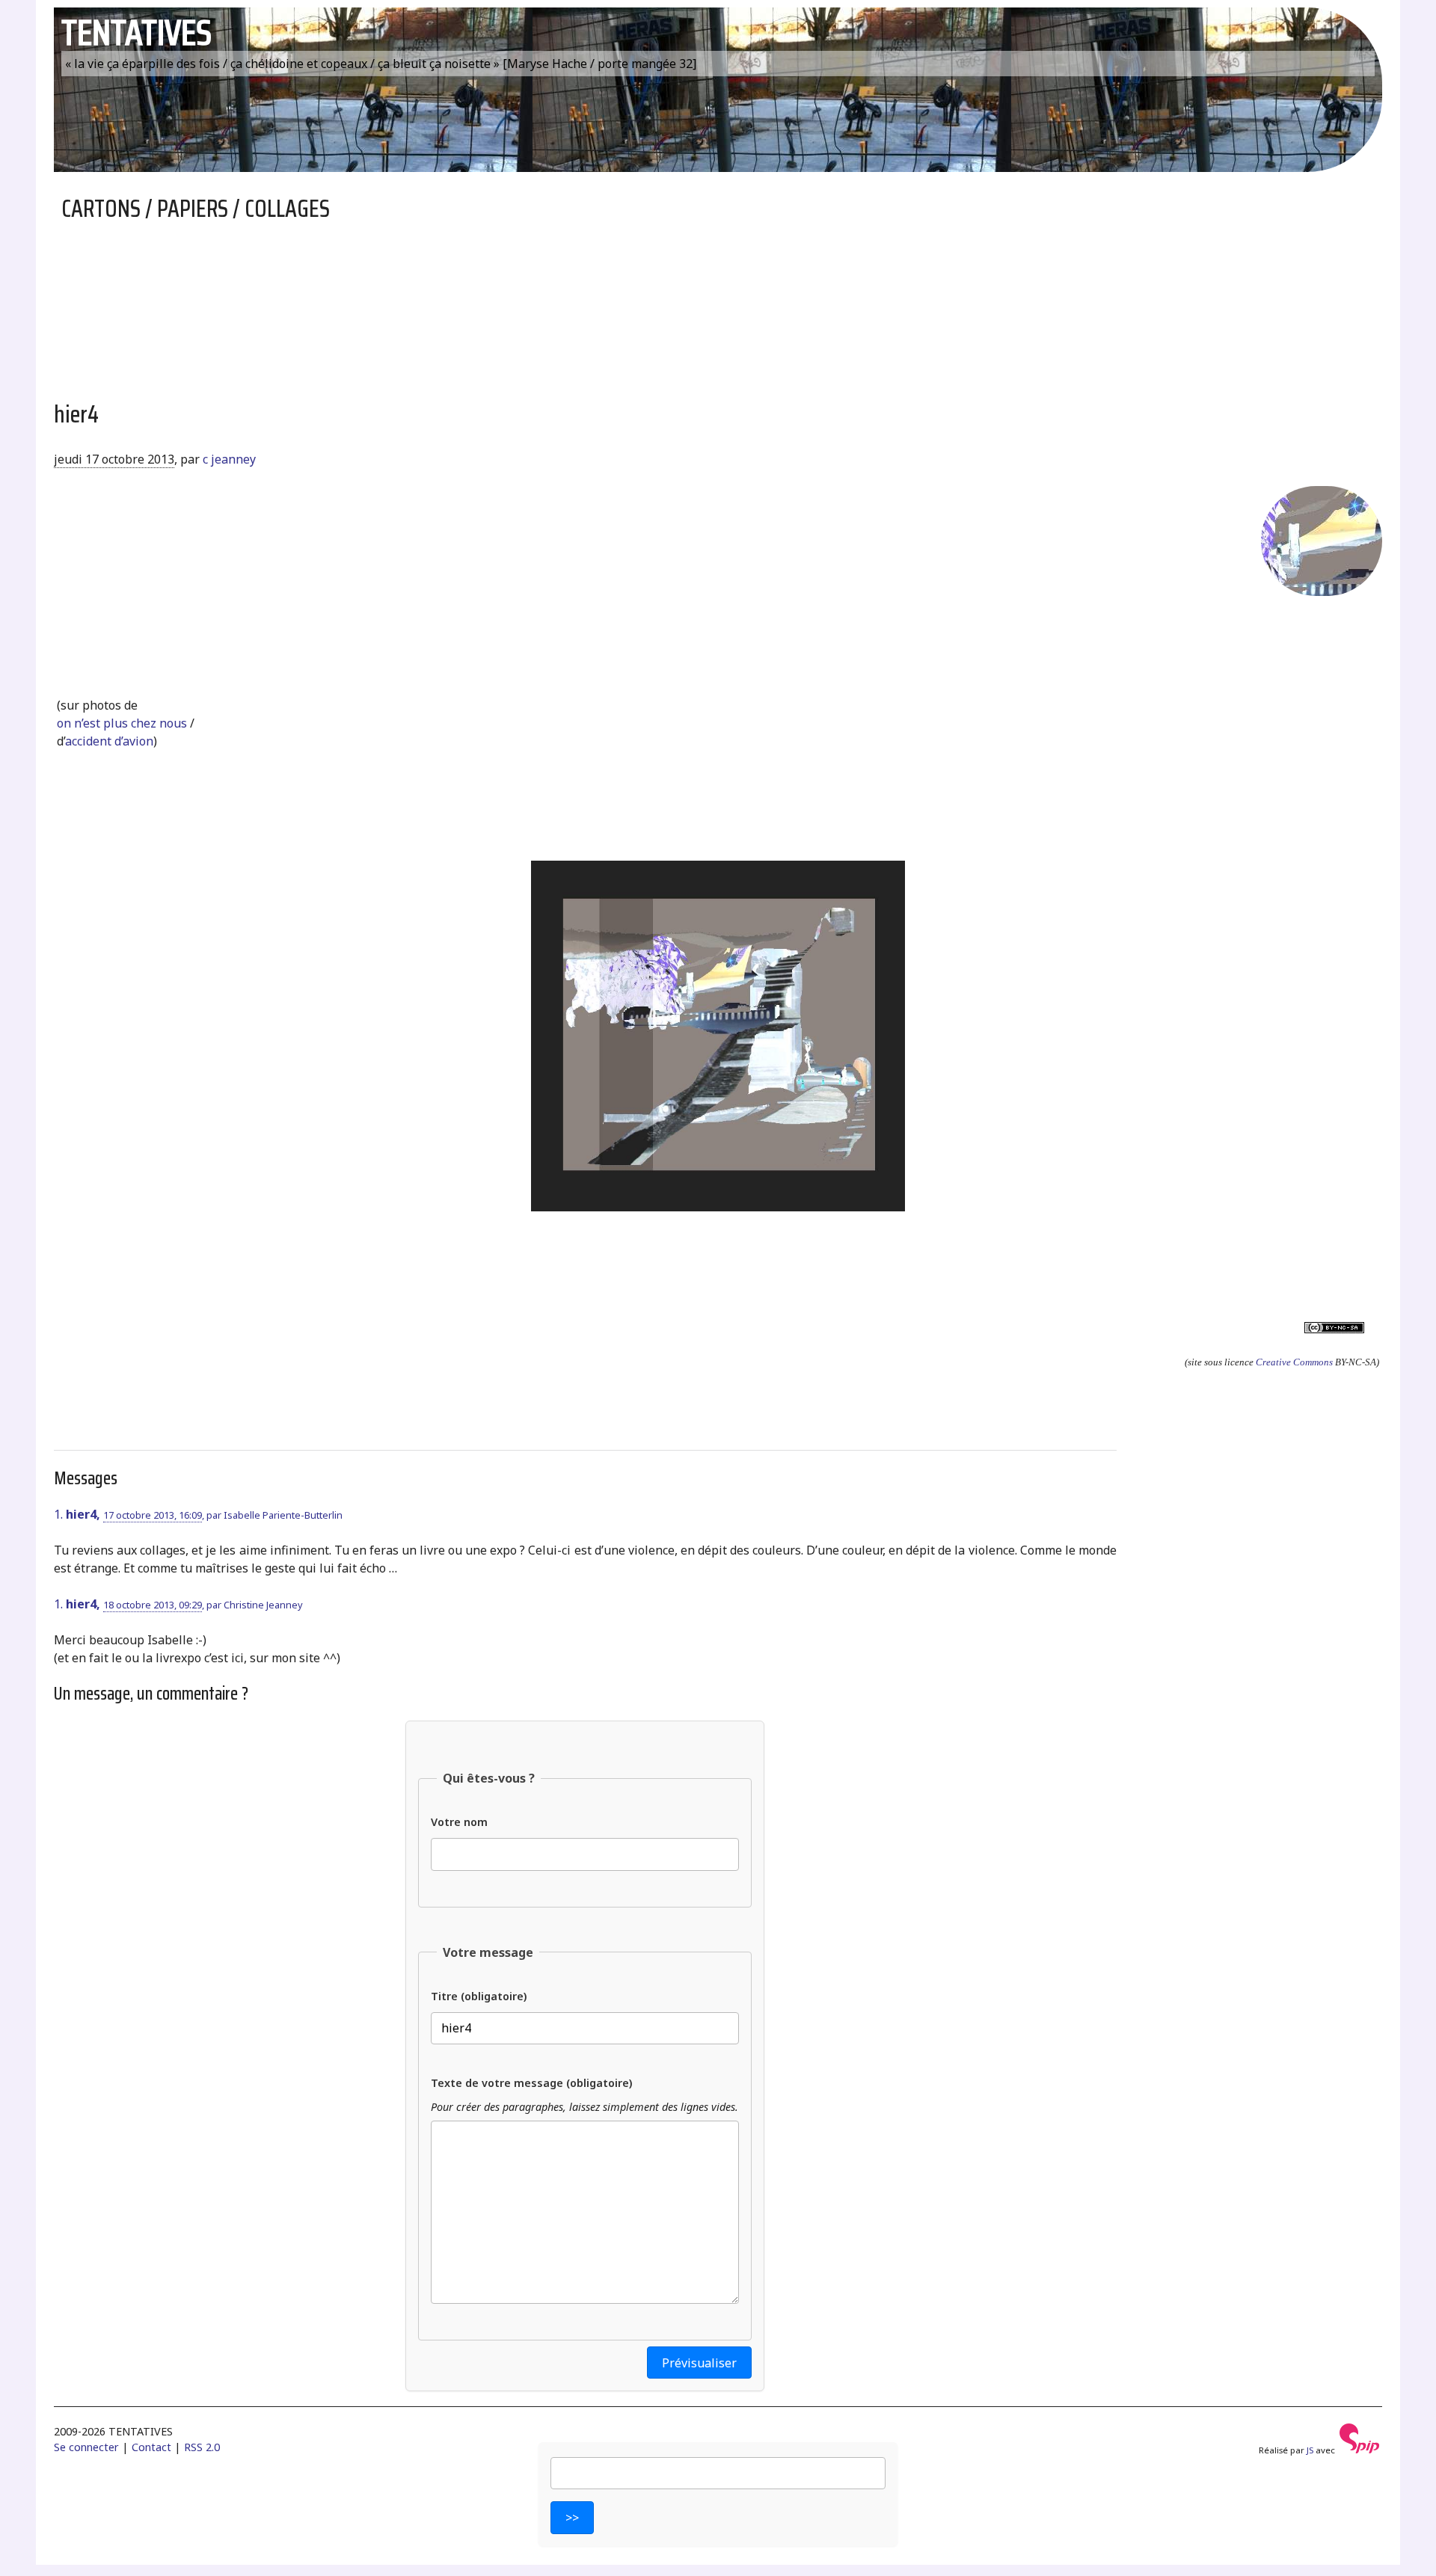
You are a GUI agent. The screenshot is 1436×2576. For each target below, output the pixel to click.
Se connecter (86, 2447)
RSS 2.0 (202, 2447)
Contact (151, 2447)
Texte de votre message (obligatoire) (531, 2083)
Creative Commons (1294, 1362)
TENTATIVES (136, 33)
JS (1310, 2450)
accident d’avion (109, 741)
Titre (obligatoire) (479, 1996)
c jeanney (229, 459)
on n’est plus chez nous (122, 723)
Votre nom (459, 1822)
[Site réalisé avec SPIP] (1360, 2450)
